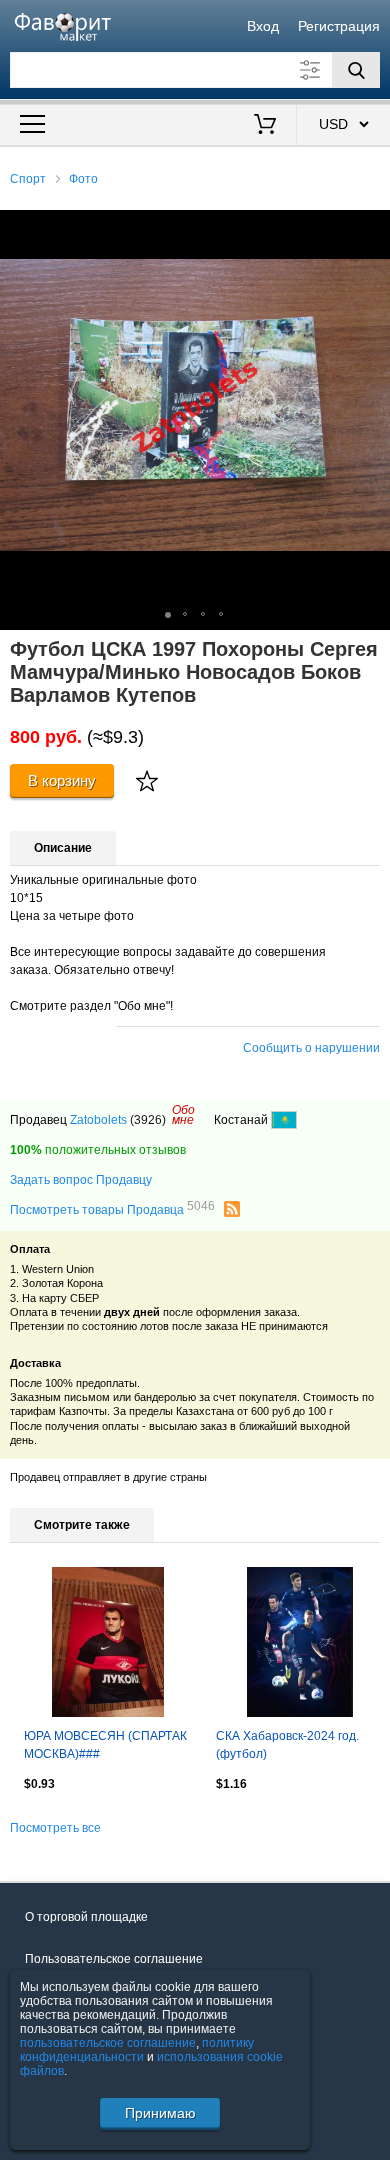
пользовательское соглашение (108, 2043)
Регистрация (339, 26)
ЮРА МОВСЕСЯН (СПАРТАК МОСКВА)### (105, 1745)
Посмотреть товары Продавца (112, 1209)
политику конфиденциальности (137, 2050)
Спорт (28, 179)
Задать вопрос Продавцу (81, 1180)
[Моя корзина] (265, 126)
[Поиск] (356, 70)
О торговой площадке (86, 1917)
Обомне (183, 1115)
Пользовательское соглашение (114, 1959)
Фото (83, 179)
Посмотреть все (55, 1828)
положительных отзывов (98, 1150)
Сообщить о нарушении (311, 1048)
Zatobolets (98, 1120)
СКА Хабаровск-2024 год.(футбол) (287, 1745)
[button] (372, 228)
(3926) (148, 1120)
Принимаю (160, 2113)
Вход (263, 26)
